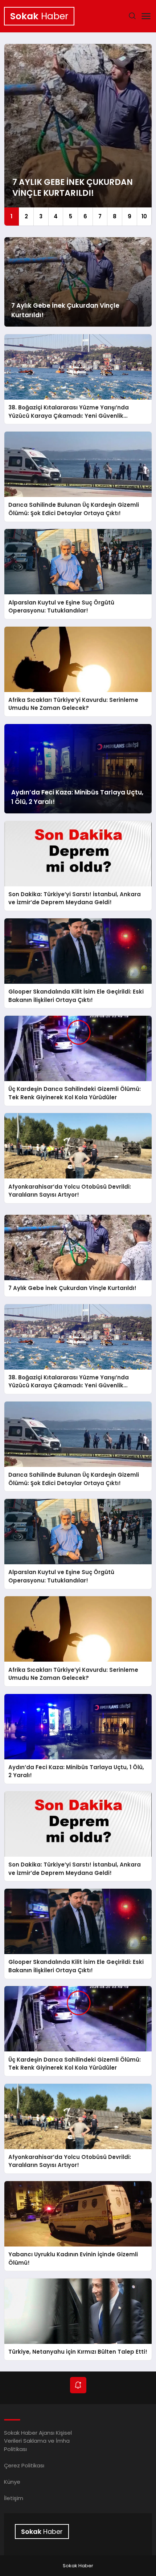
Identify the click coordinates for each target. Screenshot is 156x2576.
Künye (12, 2482)
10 (144, 216)
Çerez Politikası (24, 2465)
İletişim (14, 2498)
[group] (78, 135)
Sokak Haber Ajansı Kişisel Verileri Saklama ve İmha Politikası (38, 2441)
